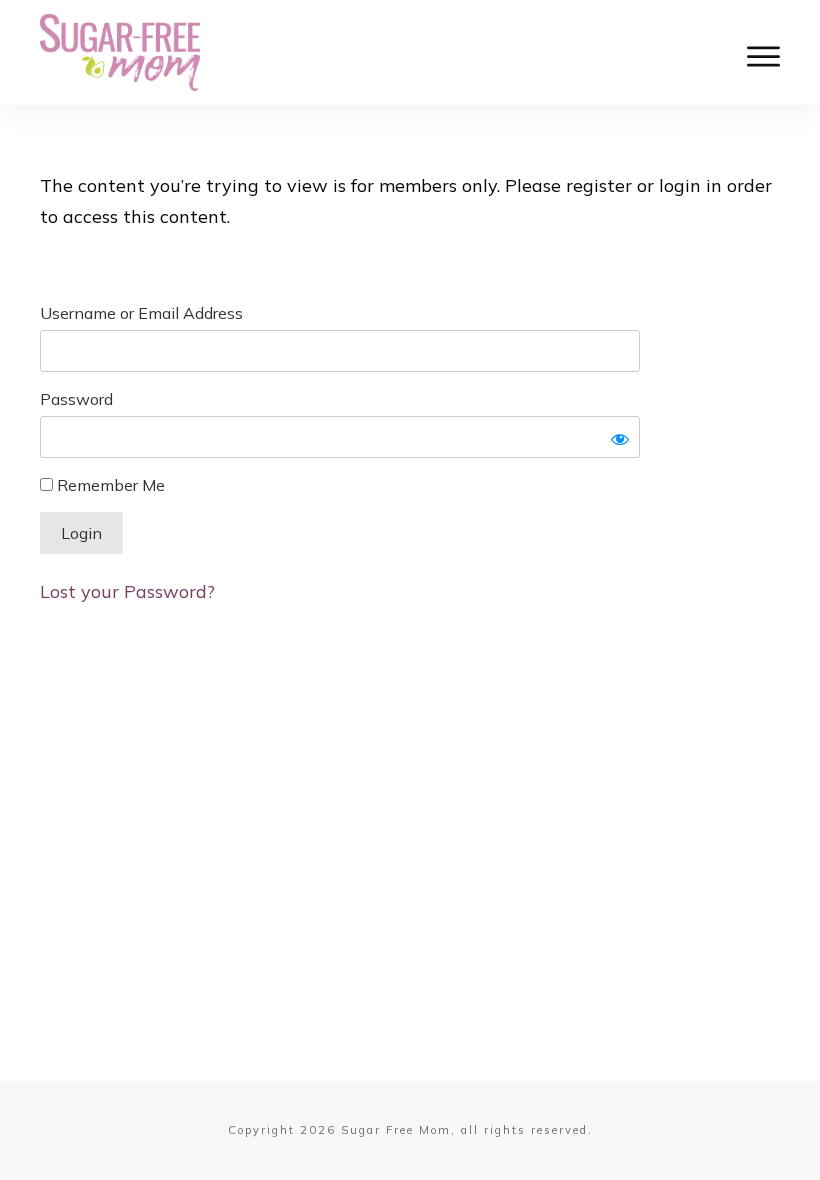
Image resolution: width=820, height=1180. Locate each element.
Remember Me (109, 485)
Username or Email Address (141, 313)
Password (76, 399)
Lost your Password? (127, 591)
